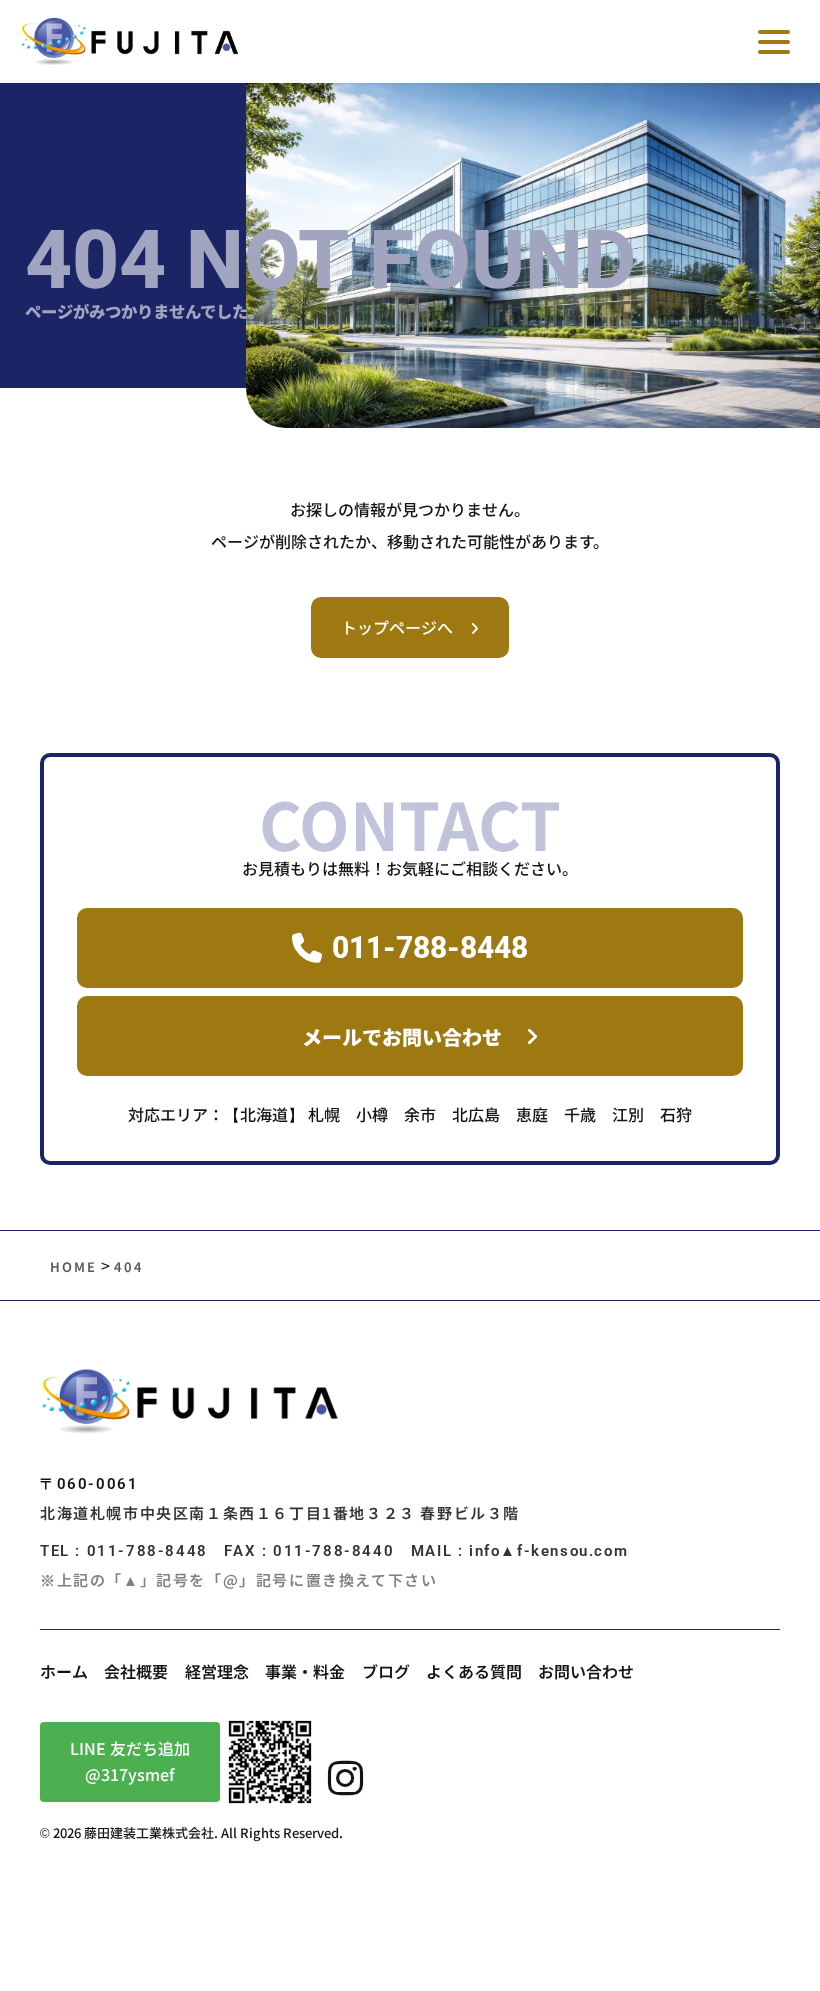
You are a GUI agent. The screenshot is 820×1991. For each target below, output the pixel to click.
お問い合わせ (586, 1671)
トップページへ (397, 627)
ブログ (386, 1671)
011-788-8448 (430, 947)
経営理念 (217, 1671)
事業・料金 (305, 1671)
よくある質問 (474, 1671)
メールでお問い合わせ (402, 1036)
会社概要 (136, 1671)
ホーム (64, 1671)
